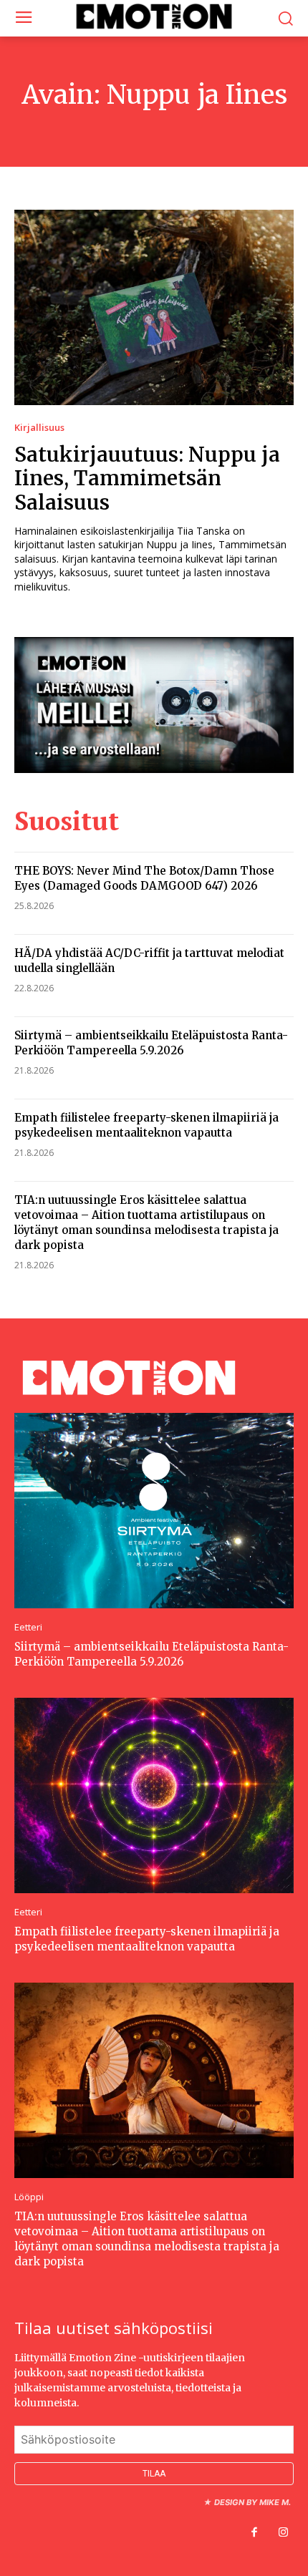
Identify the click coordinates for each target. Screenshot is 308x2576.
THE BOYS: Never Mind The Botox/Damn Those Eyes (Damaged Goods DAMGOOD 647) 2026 (144, 878)
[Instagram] (283, 2533)
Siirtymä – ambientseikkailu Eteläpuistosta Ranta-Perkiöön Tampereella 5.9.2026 (151, 1043)
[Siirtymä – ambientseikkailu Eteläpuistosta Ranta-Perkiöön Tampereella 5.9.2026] (154, 1511)
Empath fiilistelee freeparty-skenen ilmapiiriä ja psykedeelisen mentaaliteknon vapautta (146, 1125)
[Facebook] (254, 2533)
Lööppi (29, 2197)
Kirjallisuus (39, 428)
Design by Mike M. (252, 2502)
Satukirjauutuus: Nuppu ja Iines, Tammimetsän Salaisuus (147, 478)
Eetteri (28, 1627)
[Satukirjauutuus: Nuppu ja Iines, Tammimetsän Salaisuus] (154, 307)
